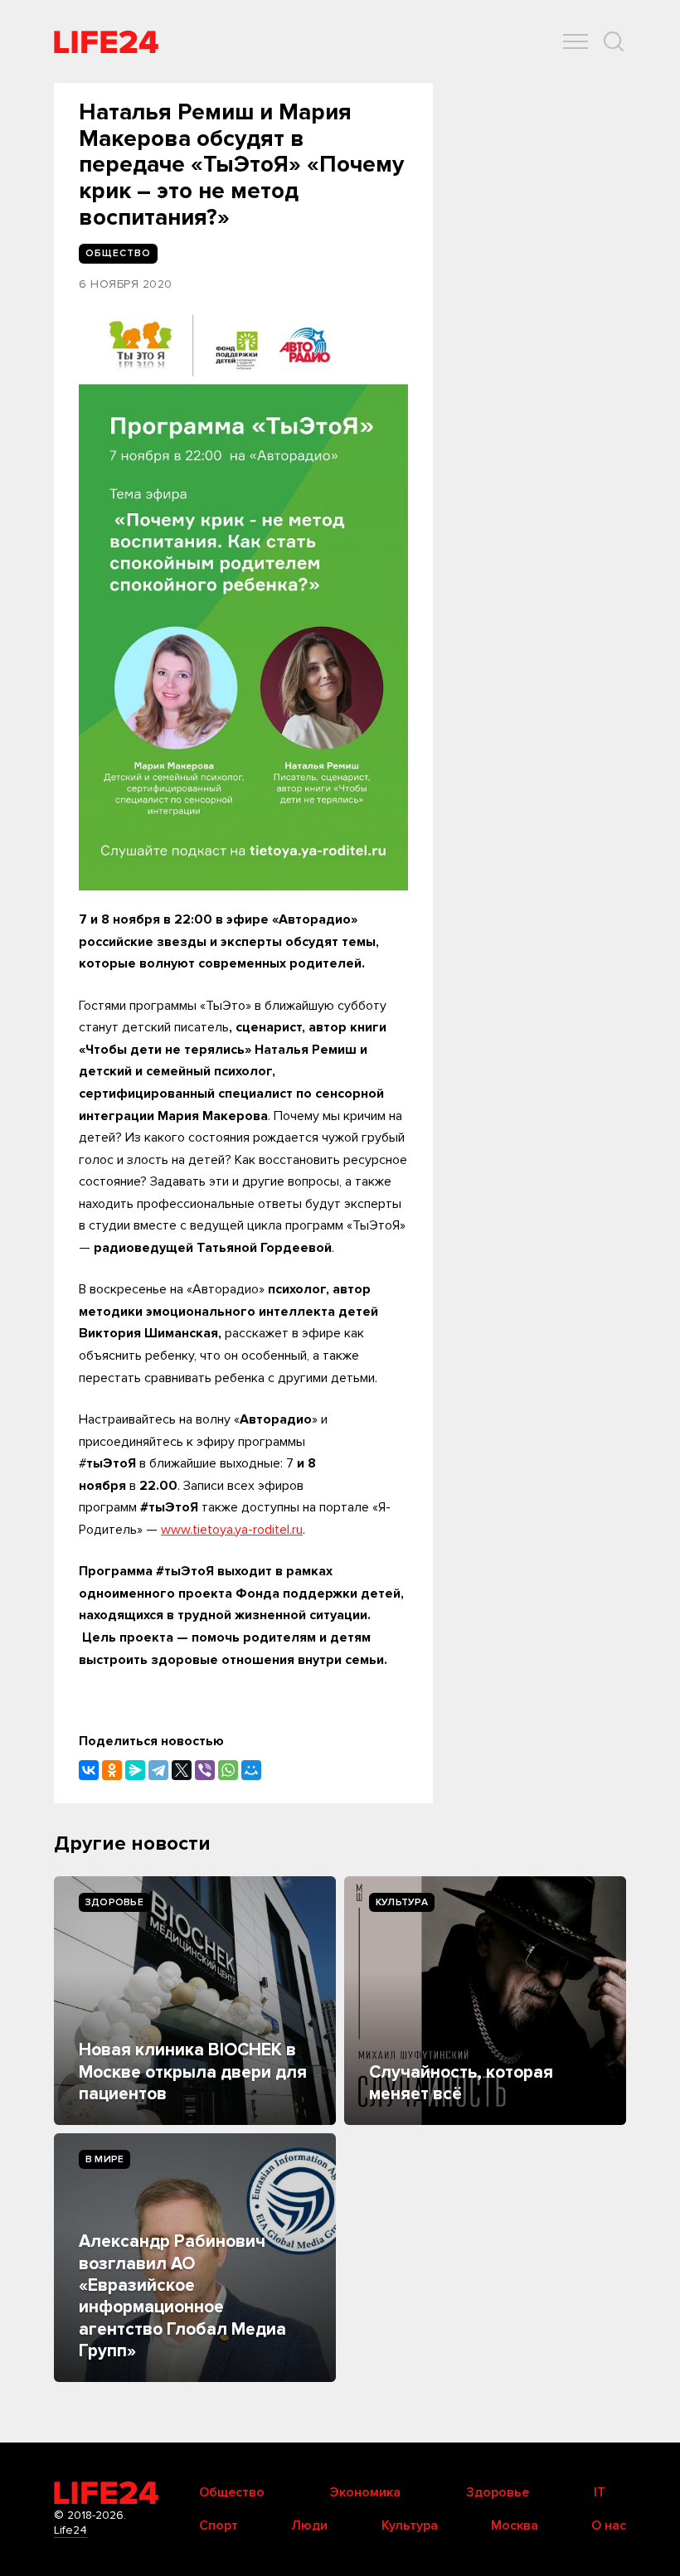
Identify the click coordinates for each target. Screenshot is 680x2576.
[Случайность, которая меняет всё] (485, 2001)
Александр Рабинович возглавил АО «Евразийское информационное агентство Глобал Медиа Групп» (182, 2296)
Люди (309, 2525)
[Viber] (205, 1770)
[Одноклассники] (112, 1770)
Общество (232, 2492)
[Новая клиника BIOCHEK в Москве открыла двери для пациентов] (195, 2001)
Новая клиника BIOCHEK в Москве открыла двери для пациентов (193, 2072)
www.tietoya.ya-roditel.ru (232, 1530)
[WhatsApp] (228, 1770)
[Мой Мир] (251, 1770)
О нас (609, 2525)
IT (600, 2492)
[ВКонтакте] (89, 1770)
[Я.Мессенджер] (135, 1770)
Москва (515, 2525)
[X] (182, 1770)
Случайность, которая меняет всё (461, 2083)
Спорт (219, 2525)
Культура (402, 1902)
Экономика (365, 2492)
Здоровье (114, 1902)
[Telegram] (158, 1770)
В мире (104, 2159)
